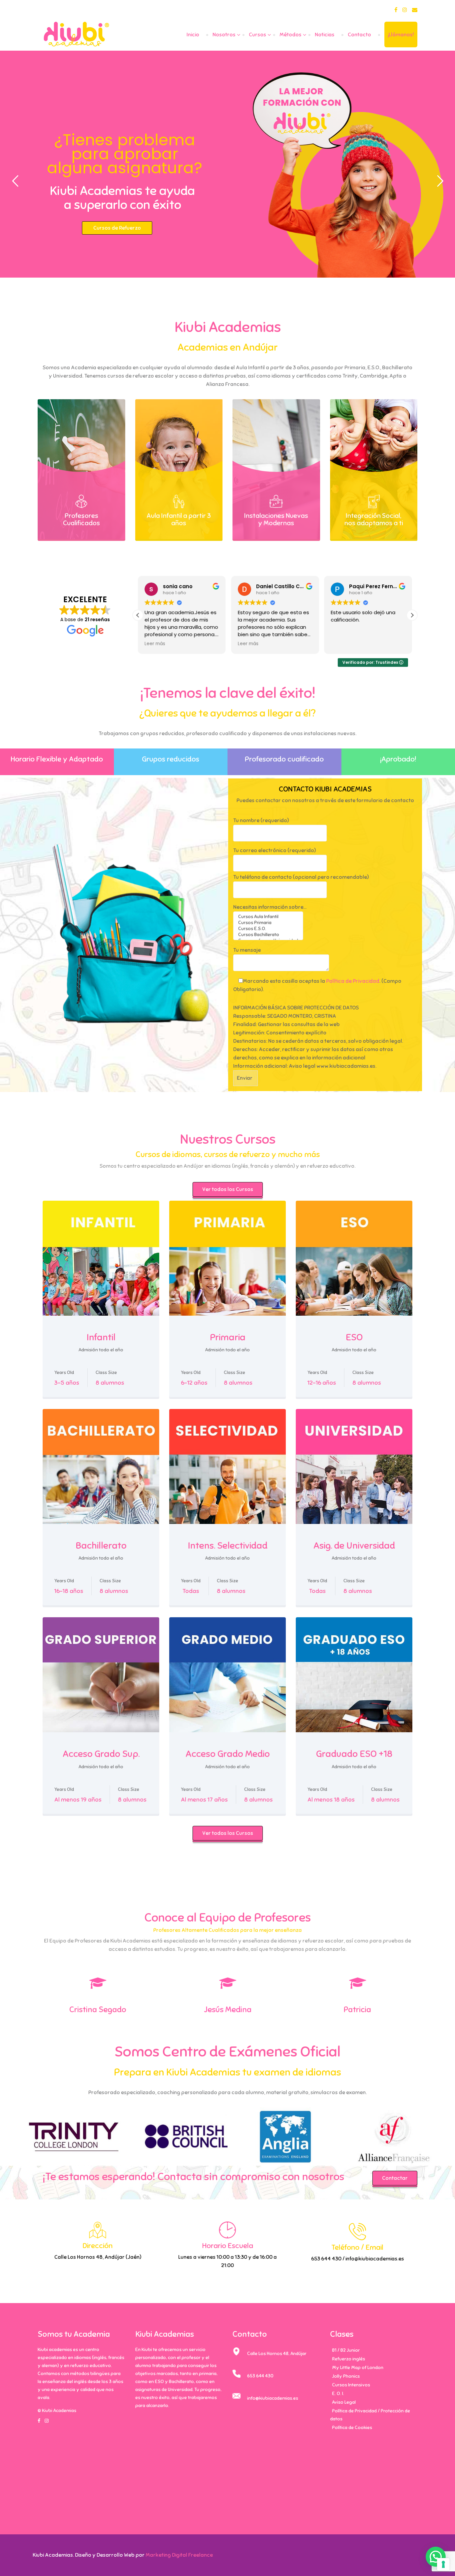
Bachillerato (101, 1545)
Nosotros (224, 35)
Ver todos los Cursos (228, 1189)
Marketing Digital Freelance (179, 2555)
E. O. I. (338, 2394)
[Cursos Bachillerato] (268, 935)
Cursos (257, 35)
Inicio (193, 35)
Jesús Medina (228, 2009)
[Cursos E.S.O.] (268, 929)
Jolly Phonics (346, 2376)
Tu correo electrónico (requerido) (274, 850)
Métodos (290, 35)
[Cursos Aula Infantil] (268, 917)
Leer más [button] (157, 644)
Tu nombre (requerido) (261, 820)
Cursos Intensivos (351, 2385)
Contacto (359, 35)
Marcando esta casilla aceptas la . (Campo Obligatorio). (317, 985)
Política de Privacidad (353, 981)
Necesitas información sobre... (270, 907)
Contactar (395, 2178)
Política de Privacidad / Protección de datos (370, 2415)
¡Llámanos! (401, 35)
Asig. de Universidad (354, 1545)
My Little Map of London (358, 2368)
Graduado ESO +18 (354, 1754)
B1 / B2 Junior (346, 2350)
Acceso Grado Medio (228, 1754)
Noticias (325, 35)
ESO (354, 1337)
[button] (412, 615)
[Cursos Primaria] (268, 923)
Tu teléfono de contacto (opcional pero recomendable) (301, 877)
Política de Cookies (352, 2428)
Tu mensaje (247, 950)
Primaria (228, 1337)
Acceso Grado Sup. (101, 1754)
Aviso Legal (344, 2402)
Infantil (101, 1337)
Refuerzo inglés (349, 2359)
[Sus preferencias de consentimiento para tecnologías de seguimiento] (443, 2564)
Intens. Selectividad (228, 1545)
